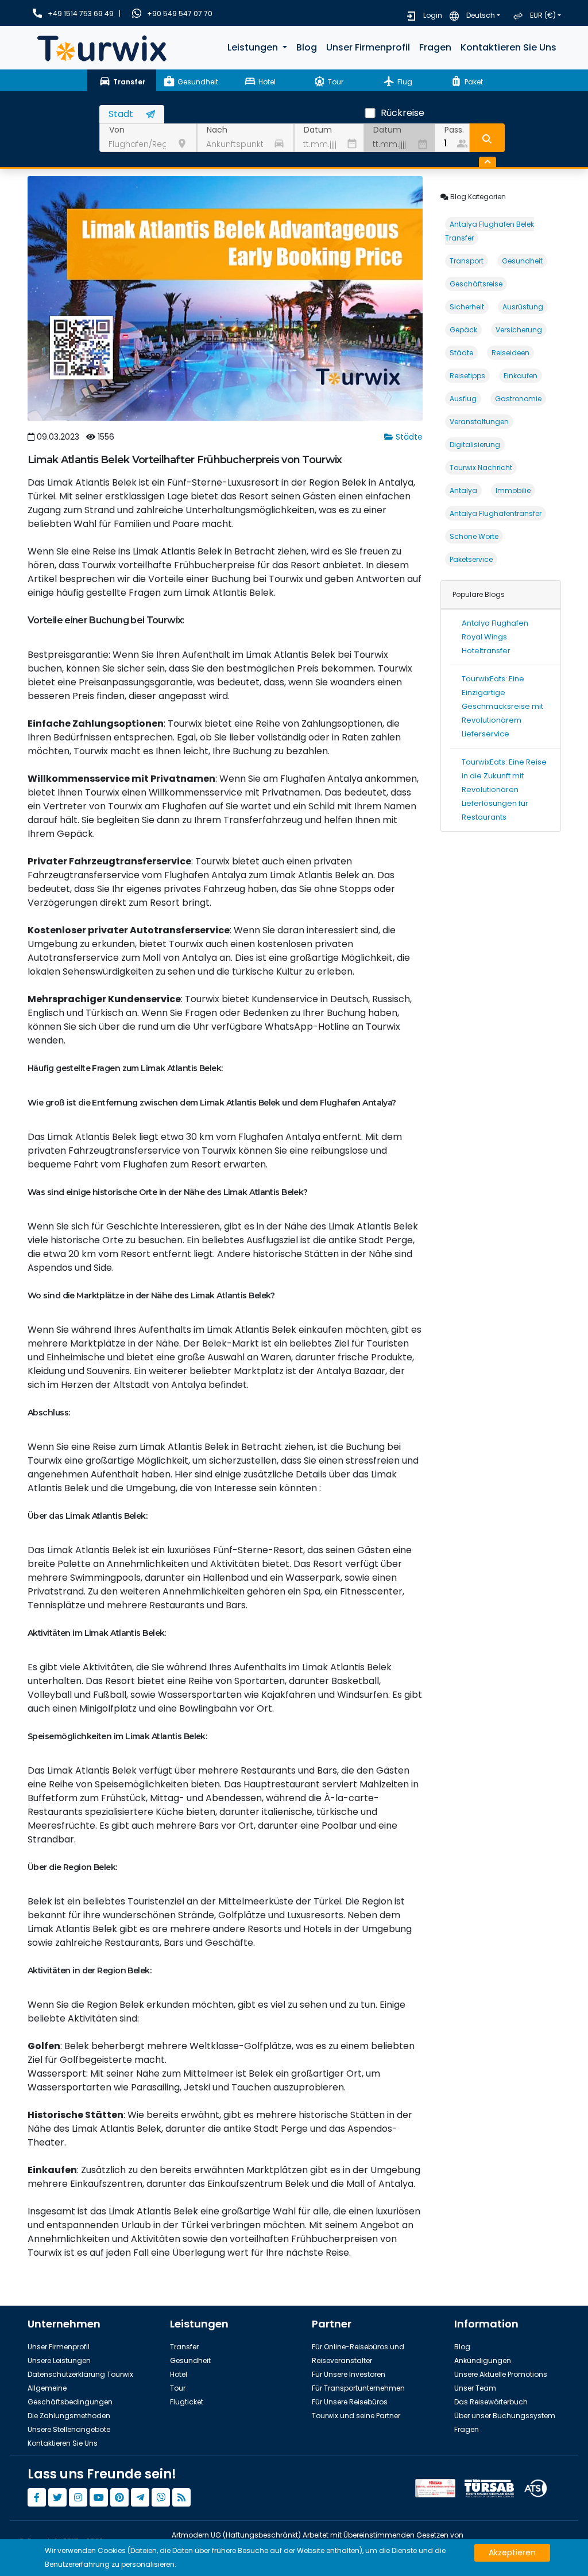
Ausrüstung (523, 307)
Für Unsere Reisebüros (350, 2402)
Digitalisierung (475, 445)
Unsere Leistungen (59, 2360)
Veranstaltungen (479, 422)
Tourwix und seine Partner (356, 2416)
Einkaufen (521, 376)
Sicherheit (467, 307)
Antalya (463, 490)
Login (433, 15)
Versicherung (519, 330)
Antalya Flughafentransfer (496, 513)
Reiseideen (510, 353)
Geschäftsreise (476, 284)
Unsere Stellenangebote (69, 2429)
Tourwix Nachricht (481, 468)
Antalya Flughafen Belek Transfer (490, 231)
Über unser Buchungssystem (505, 2416)
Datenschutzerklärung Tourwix (80, 2374)
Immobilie (513, 490)
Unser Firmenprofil (368, 47)
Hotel (179, 2374)
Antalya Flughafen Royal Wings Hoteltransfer (495, 637)
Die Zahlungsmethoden (69, 2416)
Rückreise (403, 113)
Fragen (435, 47)
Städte (408, 437)
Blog (307, 47)
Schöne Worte (474, 536)
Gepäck (463, 330)
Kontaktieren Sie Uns (508, 47)
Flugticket (187, 2402)
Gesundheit (522, 261)
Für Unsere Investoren (349, 2374)
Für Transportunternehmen (358, 2388)
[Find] (487, 138)
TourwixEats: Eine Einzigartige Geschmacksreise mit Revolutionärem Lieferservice (502, 706)
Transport (467, 261)
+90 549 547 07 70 (180, 13)
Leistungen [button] (254, 47)
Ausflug (463, 399)
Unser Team (475, 2388)
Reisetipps (467, 376)
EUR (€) (543, 15)
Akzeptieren (512, 2552)
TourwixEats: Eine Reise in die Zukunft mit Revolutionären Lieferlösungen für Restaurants (504, 790)
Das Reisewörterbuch (491, 2402)
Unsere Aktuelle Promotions (501, 2374)
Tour (178, 2388)
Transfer (184, 2347)
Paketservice (471, 559)
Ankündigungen (483, 2360)
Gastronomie (518, 399)
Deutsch (481, 15)
